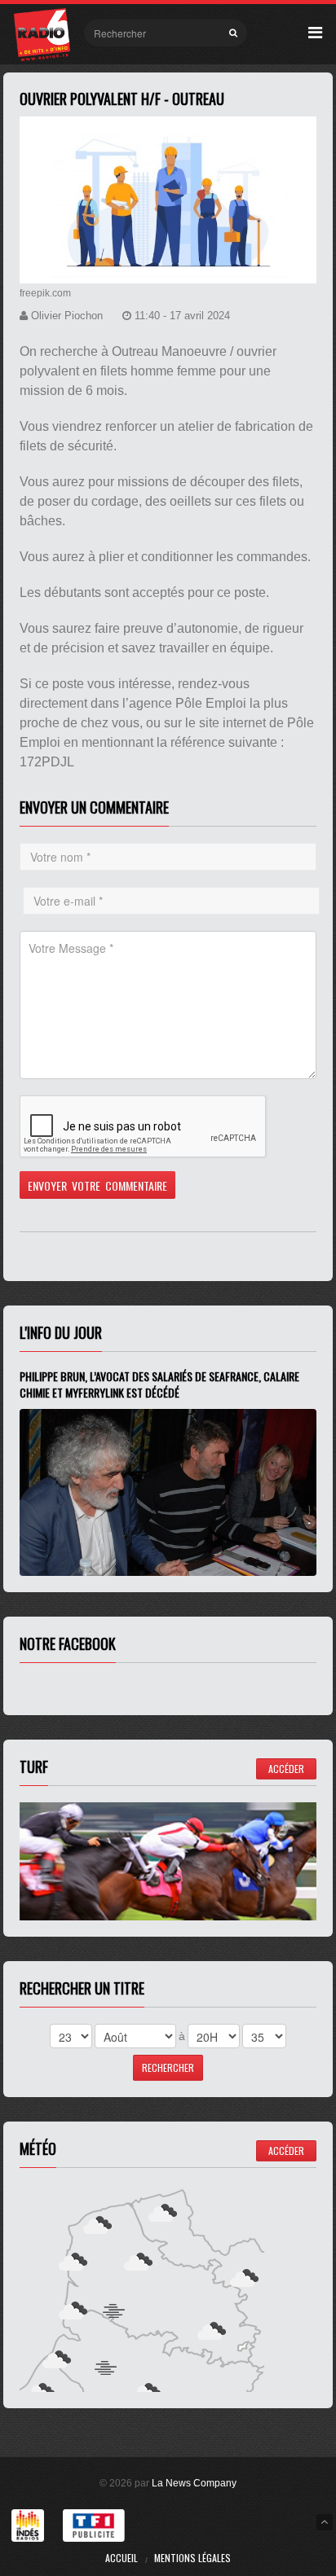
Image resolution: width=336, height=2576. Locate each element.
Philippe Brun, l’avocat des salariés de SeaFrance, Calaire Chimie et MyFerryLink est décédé (159, 1384)
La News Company (194, 2483)
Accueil (122, 2558)
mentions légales (192, 2558)
